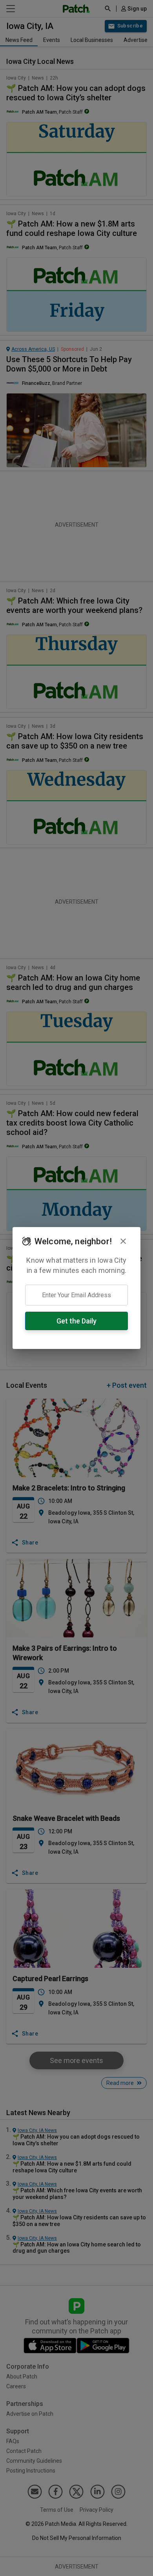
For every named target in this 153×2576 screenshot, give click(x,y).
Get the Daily (76, 1321)
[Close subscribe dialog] (123, 1241)
